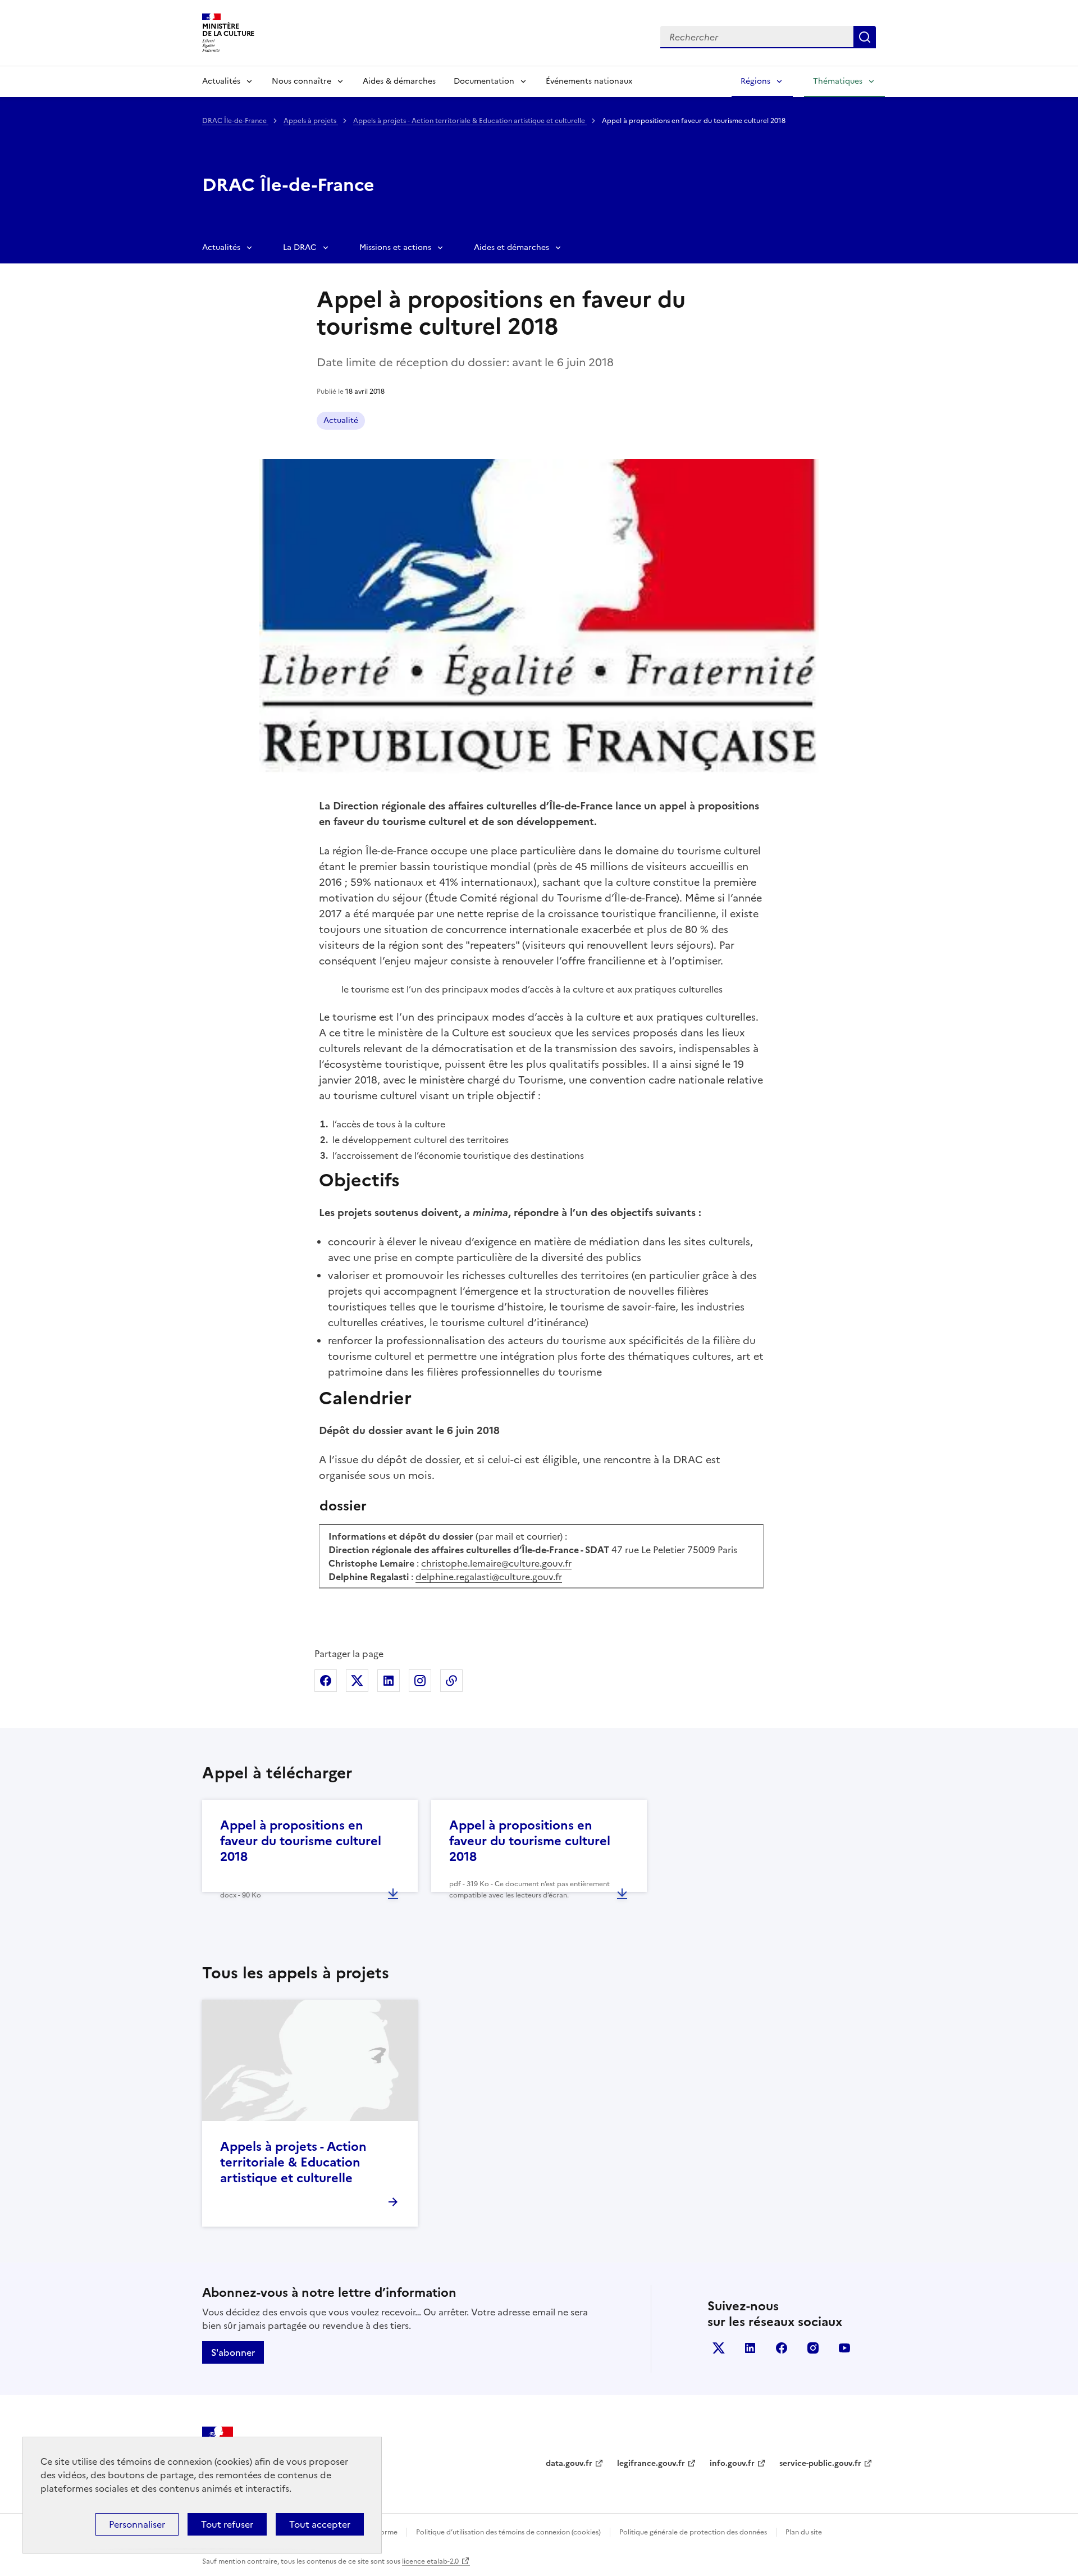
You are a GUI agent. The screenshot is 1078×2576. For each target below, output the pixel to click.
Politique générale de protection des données (693, 2532)
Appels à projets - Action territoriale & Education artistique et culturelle (470, 121)
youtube (844, 2348)
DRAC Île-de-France (235, 121)
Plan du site (804, 2532)
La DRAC (300, 247)
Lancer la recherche (865, 37)
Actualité (341, 420)
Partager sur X (357, 1681)
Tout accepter (320, 2524)
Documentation (484, 81)
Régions (755, 81)
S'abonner (233, 2352)
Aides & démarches (399, 81)
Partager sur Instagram (420, 1681)
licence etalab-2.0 (430, 2561)
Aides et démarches (511, 247)
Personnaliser (137, 2524)
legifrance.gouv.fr (651, 2463)
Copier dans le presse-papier (451, 1681)
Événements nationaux (589, 81)
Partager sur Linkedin (389, 1681)
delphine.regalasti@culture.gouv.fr (489, 1577)
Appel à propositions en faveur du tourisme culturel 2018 (301, 1841)
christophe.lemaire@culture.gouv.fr (496, 1563)
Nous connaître (302, 81)
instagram (813, 2348)
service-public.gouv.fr (820, 2463)
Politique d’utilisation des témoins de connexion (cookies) (508, 2532)
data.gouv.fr (569, 2463)
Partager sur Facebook (326, 1681)
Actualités (221, 81)
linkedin (750, 2348)
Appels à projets (311, 121)
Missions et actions (395, 247)
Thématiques (838, 81)
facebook (782, 2348)
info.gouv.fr (732, 2463)
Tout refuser (227, 2524)
